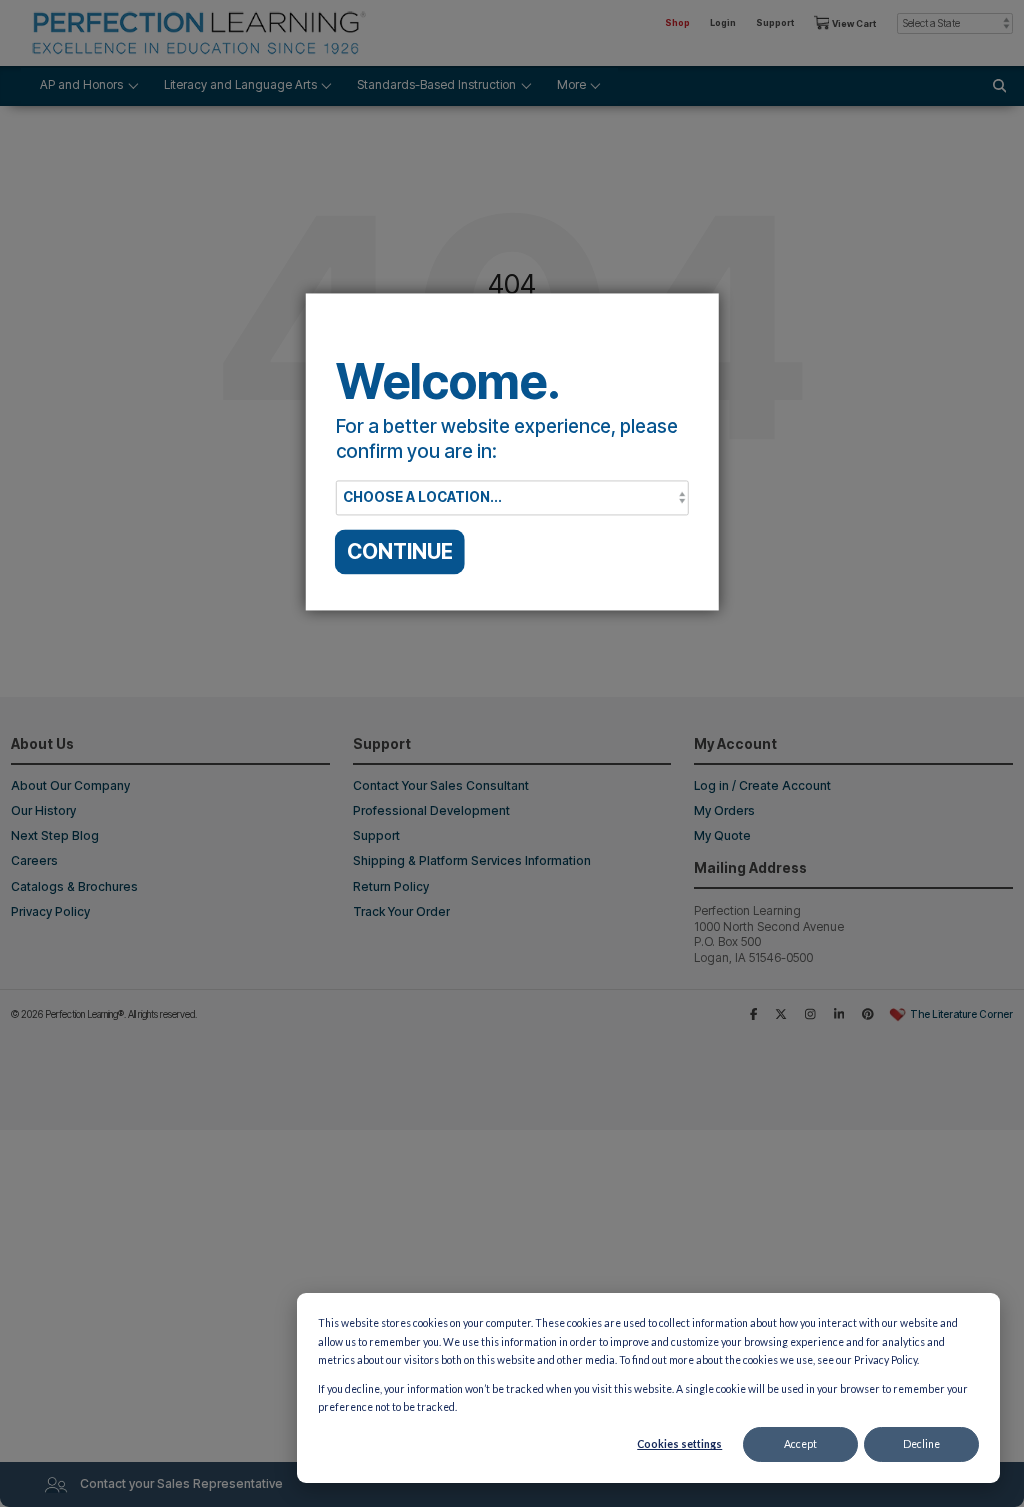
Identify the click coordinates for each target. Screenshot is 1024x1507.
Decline (921, 1444)
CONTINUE (400, 551)
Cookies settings (679, 1444)
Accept (800, 1444)
